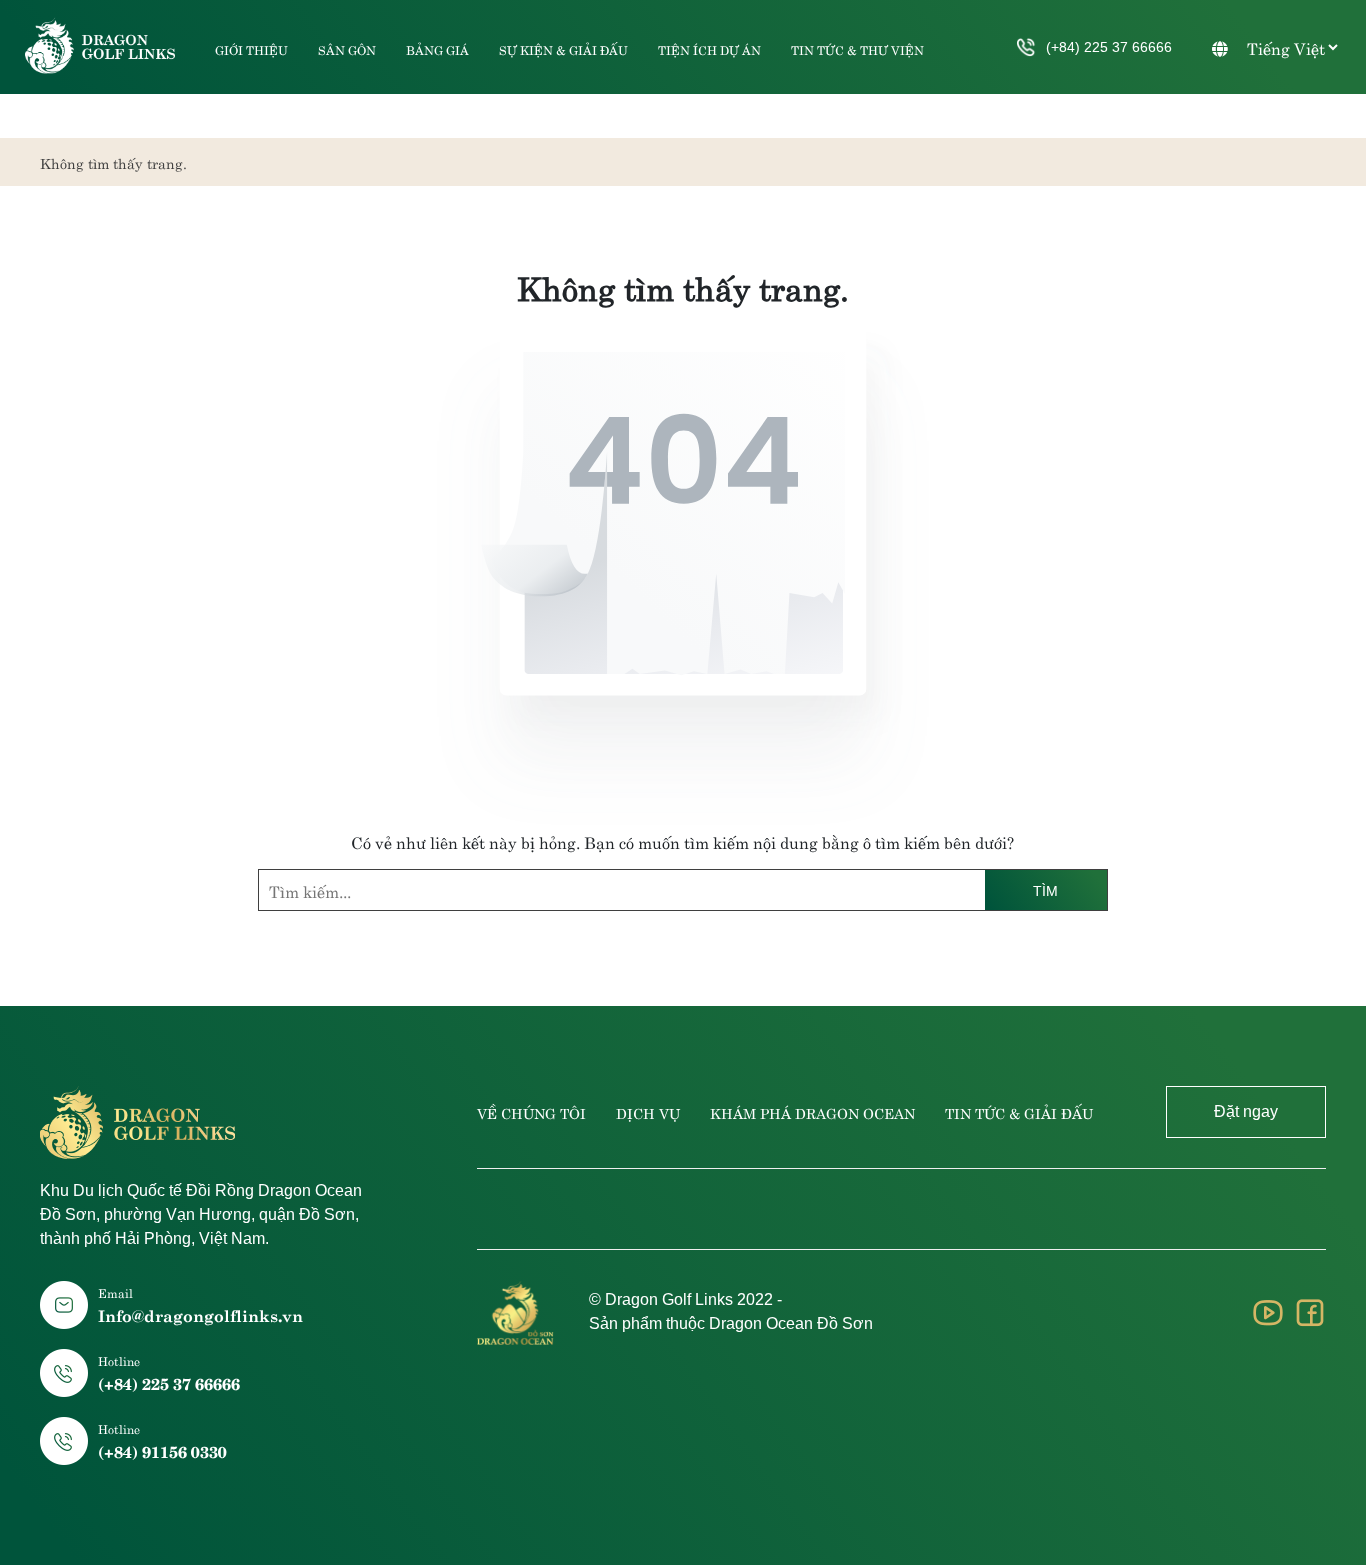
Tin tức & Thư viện (857, 49)
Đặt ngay (1246, 1111)
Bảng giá (437, 49)
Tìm (1045, 891)
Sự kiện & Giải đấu (563, 49)
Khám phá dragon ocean (812, 1112)
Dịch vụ (648, 1112)
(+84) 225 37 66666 (1109, 47)
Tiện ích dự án (709, 49)
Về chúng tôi (531, 1112)
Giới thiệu (251, 49)
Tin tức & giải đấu (1019, 1112)
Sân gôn (347, 49)
